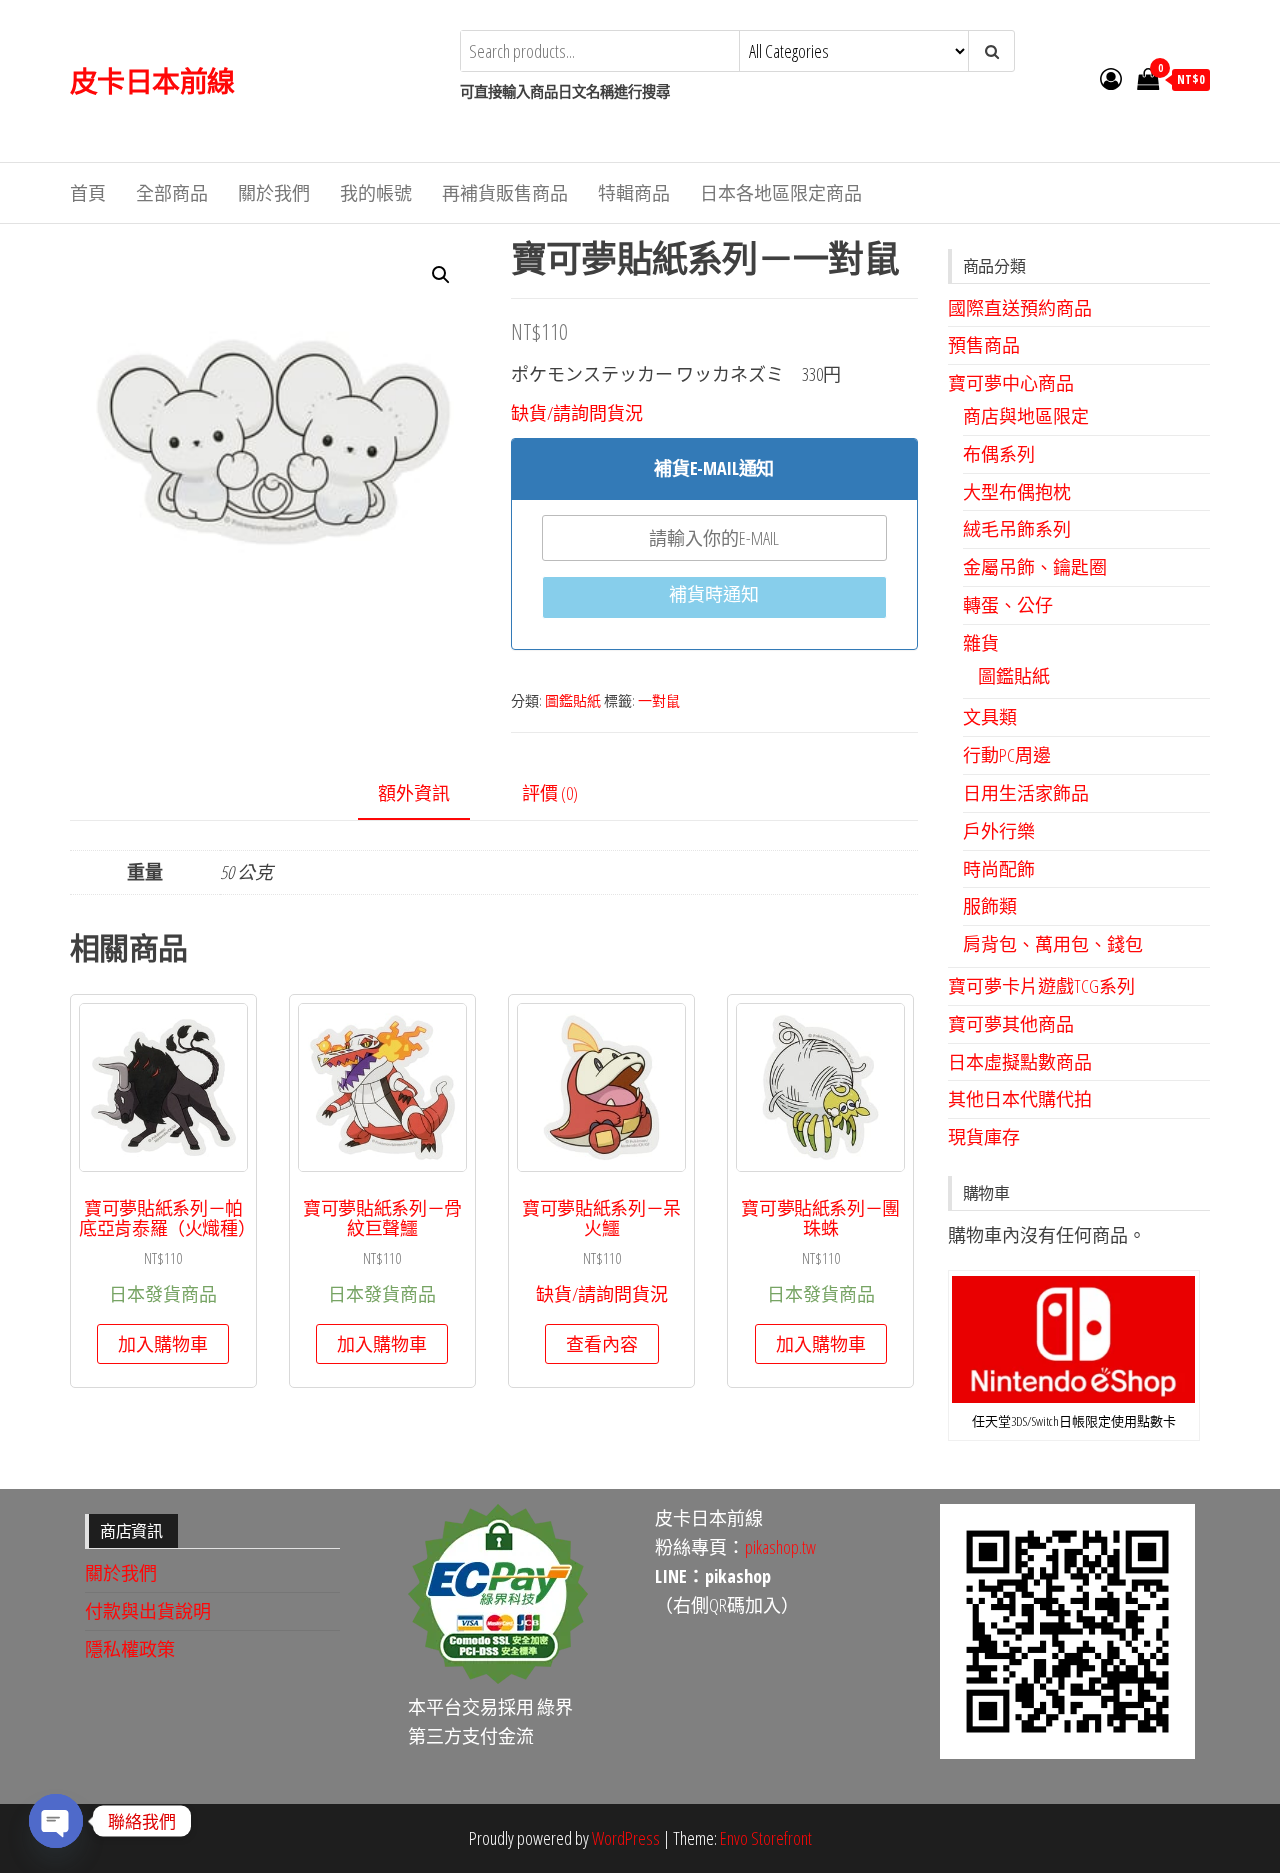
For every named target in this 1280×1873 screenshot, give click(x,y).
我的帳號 (376, 193)
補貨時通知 (714, 594)
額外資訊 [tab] (414, 793)
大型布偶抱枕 (1017, 492)
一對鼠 (659, 700)
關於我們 (274, 193)
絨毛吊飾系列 (1017, 529)
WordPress (626, 1838)
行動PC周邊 (1007, 755)
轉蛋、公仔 (1008, 605)
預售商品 (984, 345)
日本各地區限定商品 (781, 193)
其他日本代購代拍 (1020, 1099)
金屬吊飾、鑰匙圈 (1035, 567)
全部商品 (172, 193)
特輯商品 (634, 193)
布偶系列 (999, 454)
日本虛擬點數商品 (1020, 1062)
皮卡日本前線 (152, 81)
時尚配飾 (999, 869)
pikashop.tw (780, 1547)
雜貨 (981, 643)
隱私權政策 (130, 1649)
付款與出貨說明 (148, 1611)
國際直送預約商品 (1020, 308)
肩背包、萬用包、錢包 (1053, 944)
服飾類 (990, 906)
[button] (441, 275)
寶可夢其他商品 (1011, 1024)
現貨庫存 (984, 1137)
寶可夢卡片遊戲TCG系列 (1041, 986)
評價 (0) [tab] (550, 793)
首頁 (88, 193)
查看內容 (602, 1344)
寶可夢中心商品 (1011, 383)
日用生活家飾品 (1026, 793)
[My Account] (1111, 78)
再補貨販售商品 (505, 193)
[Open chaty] (56, 1821)
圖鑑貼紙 (573, 700)
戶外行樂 (999, 831)
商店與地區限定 (1026, 416)
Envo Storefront (766, 1838)
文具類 (990, 717)
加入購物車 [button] (163, 1344)
